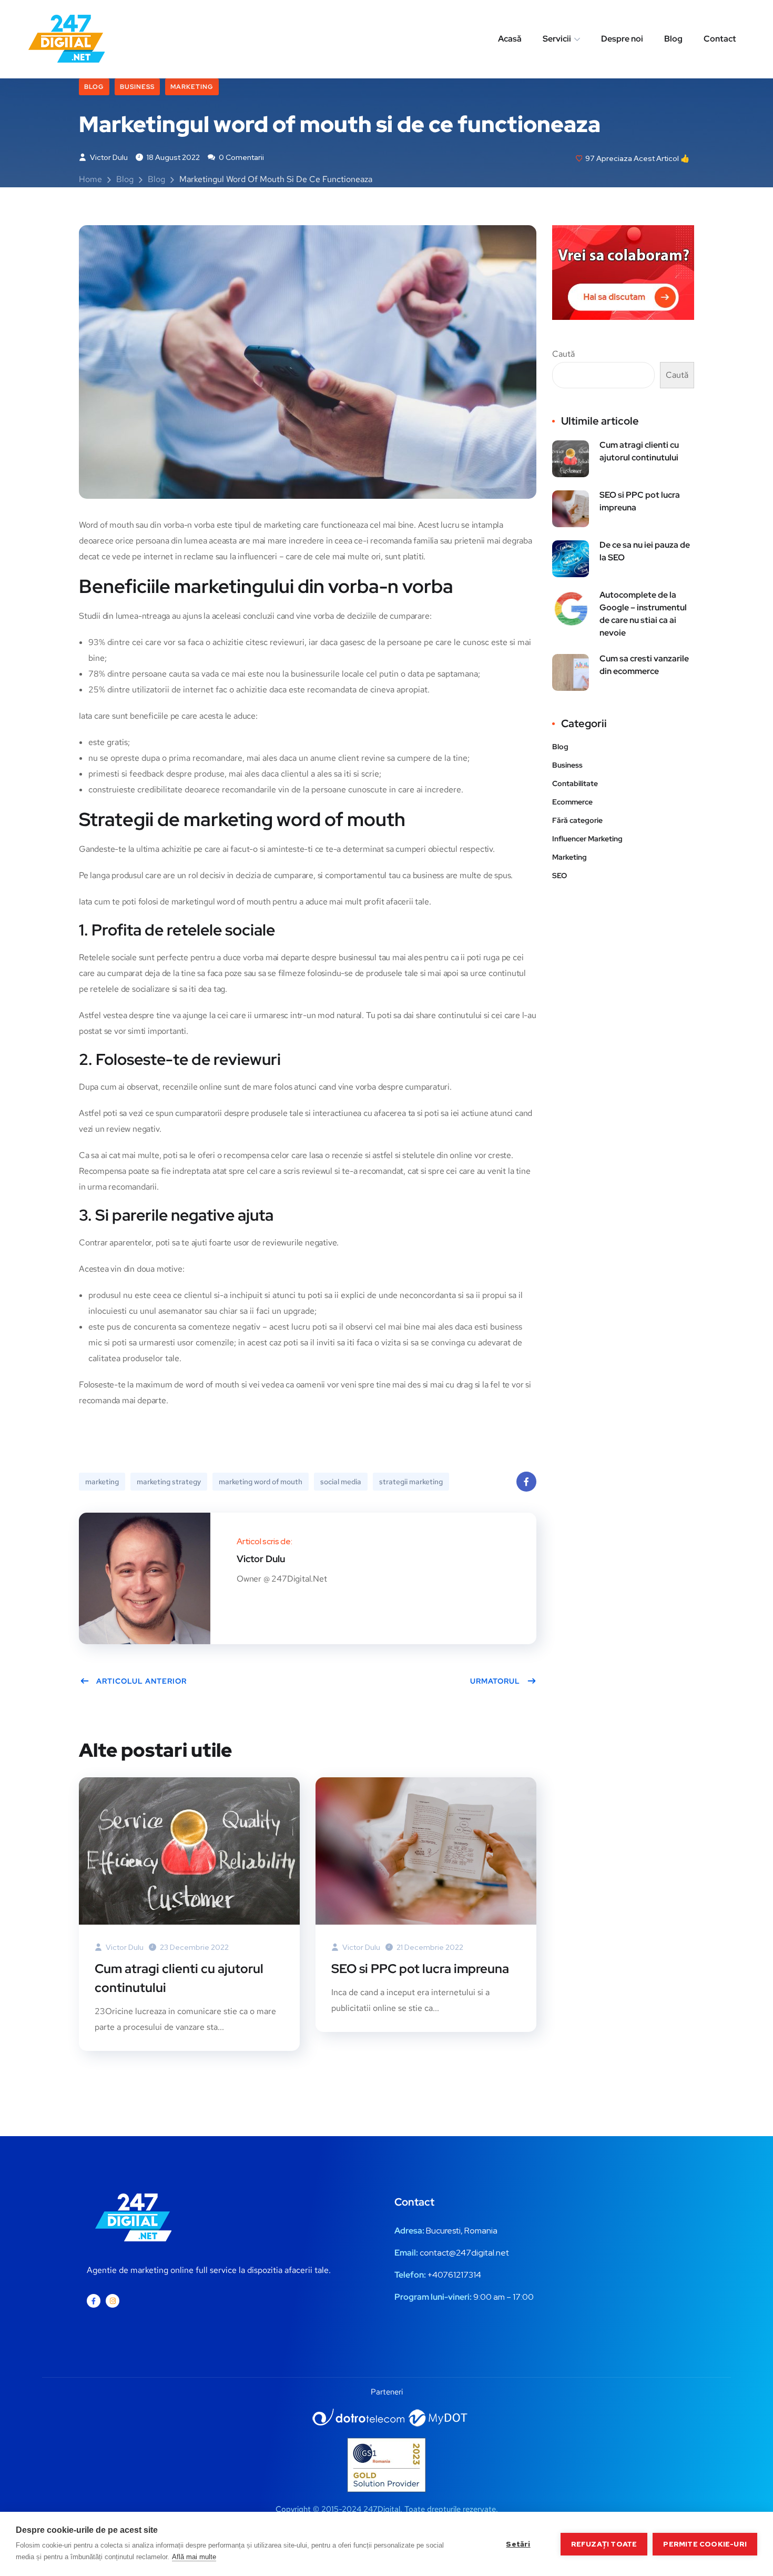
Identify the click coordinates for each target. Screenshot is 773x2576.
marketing (102, 1482)
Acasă (510, 39)
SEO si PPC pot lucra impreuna (420, 1969)
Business (137, 87)
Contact (720, 39)
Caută (563, 354)
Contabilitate (575, 783)
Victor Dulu (108, 157)
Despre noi (622, 39)
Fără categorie (577, 820)
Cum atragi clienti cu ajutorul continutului (179, 1978)
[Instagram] (113, 2301)
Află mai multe (194, 2557)
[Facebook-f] (94, 2301)
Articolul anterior (141, 1681)
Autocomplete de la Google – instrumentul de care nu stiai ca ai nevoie (643, 614)
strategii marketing (411, 1482)
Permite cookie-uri (705, 2544)
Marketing (192, 87)
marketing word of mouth (261, 1482)
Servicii (557, 39)
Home (90, 179)
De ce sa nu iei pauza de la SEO (645, 551)
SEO (560, 876)
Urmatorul (495, 1681)
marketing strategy (169, 1482)
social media (341, 1482)
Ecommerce (572, 802)
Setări (518, 2544)
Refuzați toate (604, 2544)
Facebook (526, 1482)
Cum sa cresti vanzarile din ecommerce (644, 665)
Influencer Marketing (587, 839)
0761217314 (459, 2275)
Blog (673, 39)
